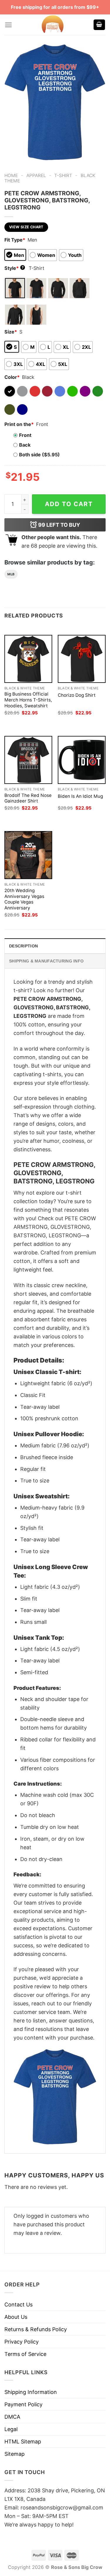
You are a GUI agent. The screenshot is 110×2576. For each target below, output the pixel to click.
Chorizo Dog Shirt (77, 695)
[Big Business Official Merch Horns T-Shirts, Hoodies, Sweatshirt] (28, 659)
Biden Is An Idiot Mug (80, 796)
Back (25, 445)
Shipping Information (31, 2392)
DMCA (12, 2417)
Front (25, 435)
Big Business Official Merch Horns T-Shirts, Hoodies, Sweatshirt (28, 700)
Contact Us (18, 2305)
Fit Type (15, 240)
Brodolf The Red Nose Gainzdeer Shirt (28, 798)
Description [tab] (23, 946)
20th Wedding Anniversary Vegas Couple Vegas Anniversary (24, 899)
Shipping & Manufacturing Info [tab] (46, 961)
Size (11, 332)
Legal (11, 2429)
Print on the (19, 424)
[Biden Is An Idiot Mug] (82, 760)
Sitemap (15, 2454)
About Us (16, 2317)
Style (14, 268)
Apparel (36, 175)
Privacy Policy (22, 2342)
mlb (11, 574)
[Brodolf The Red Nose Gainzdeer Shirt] (28, 760)
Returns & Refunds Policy (36, 2329)
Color (12, 377)
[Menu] (8, 25)
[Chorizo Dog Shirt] (82, 659)
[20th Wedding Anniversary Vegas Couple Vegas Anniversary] (28, 855)
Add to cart (69, 504)
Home (11, 175)
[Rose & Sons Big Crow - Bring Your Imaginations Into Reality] (53, 25)
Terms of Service (25, 2354)
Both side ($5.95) (39, 455)
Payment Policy (23, 2404)
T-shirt (63, 175)
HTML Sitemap (23, 2442)
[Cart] (99, 25)
